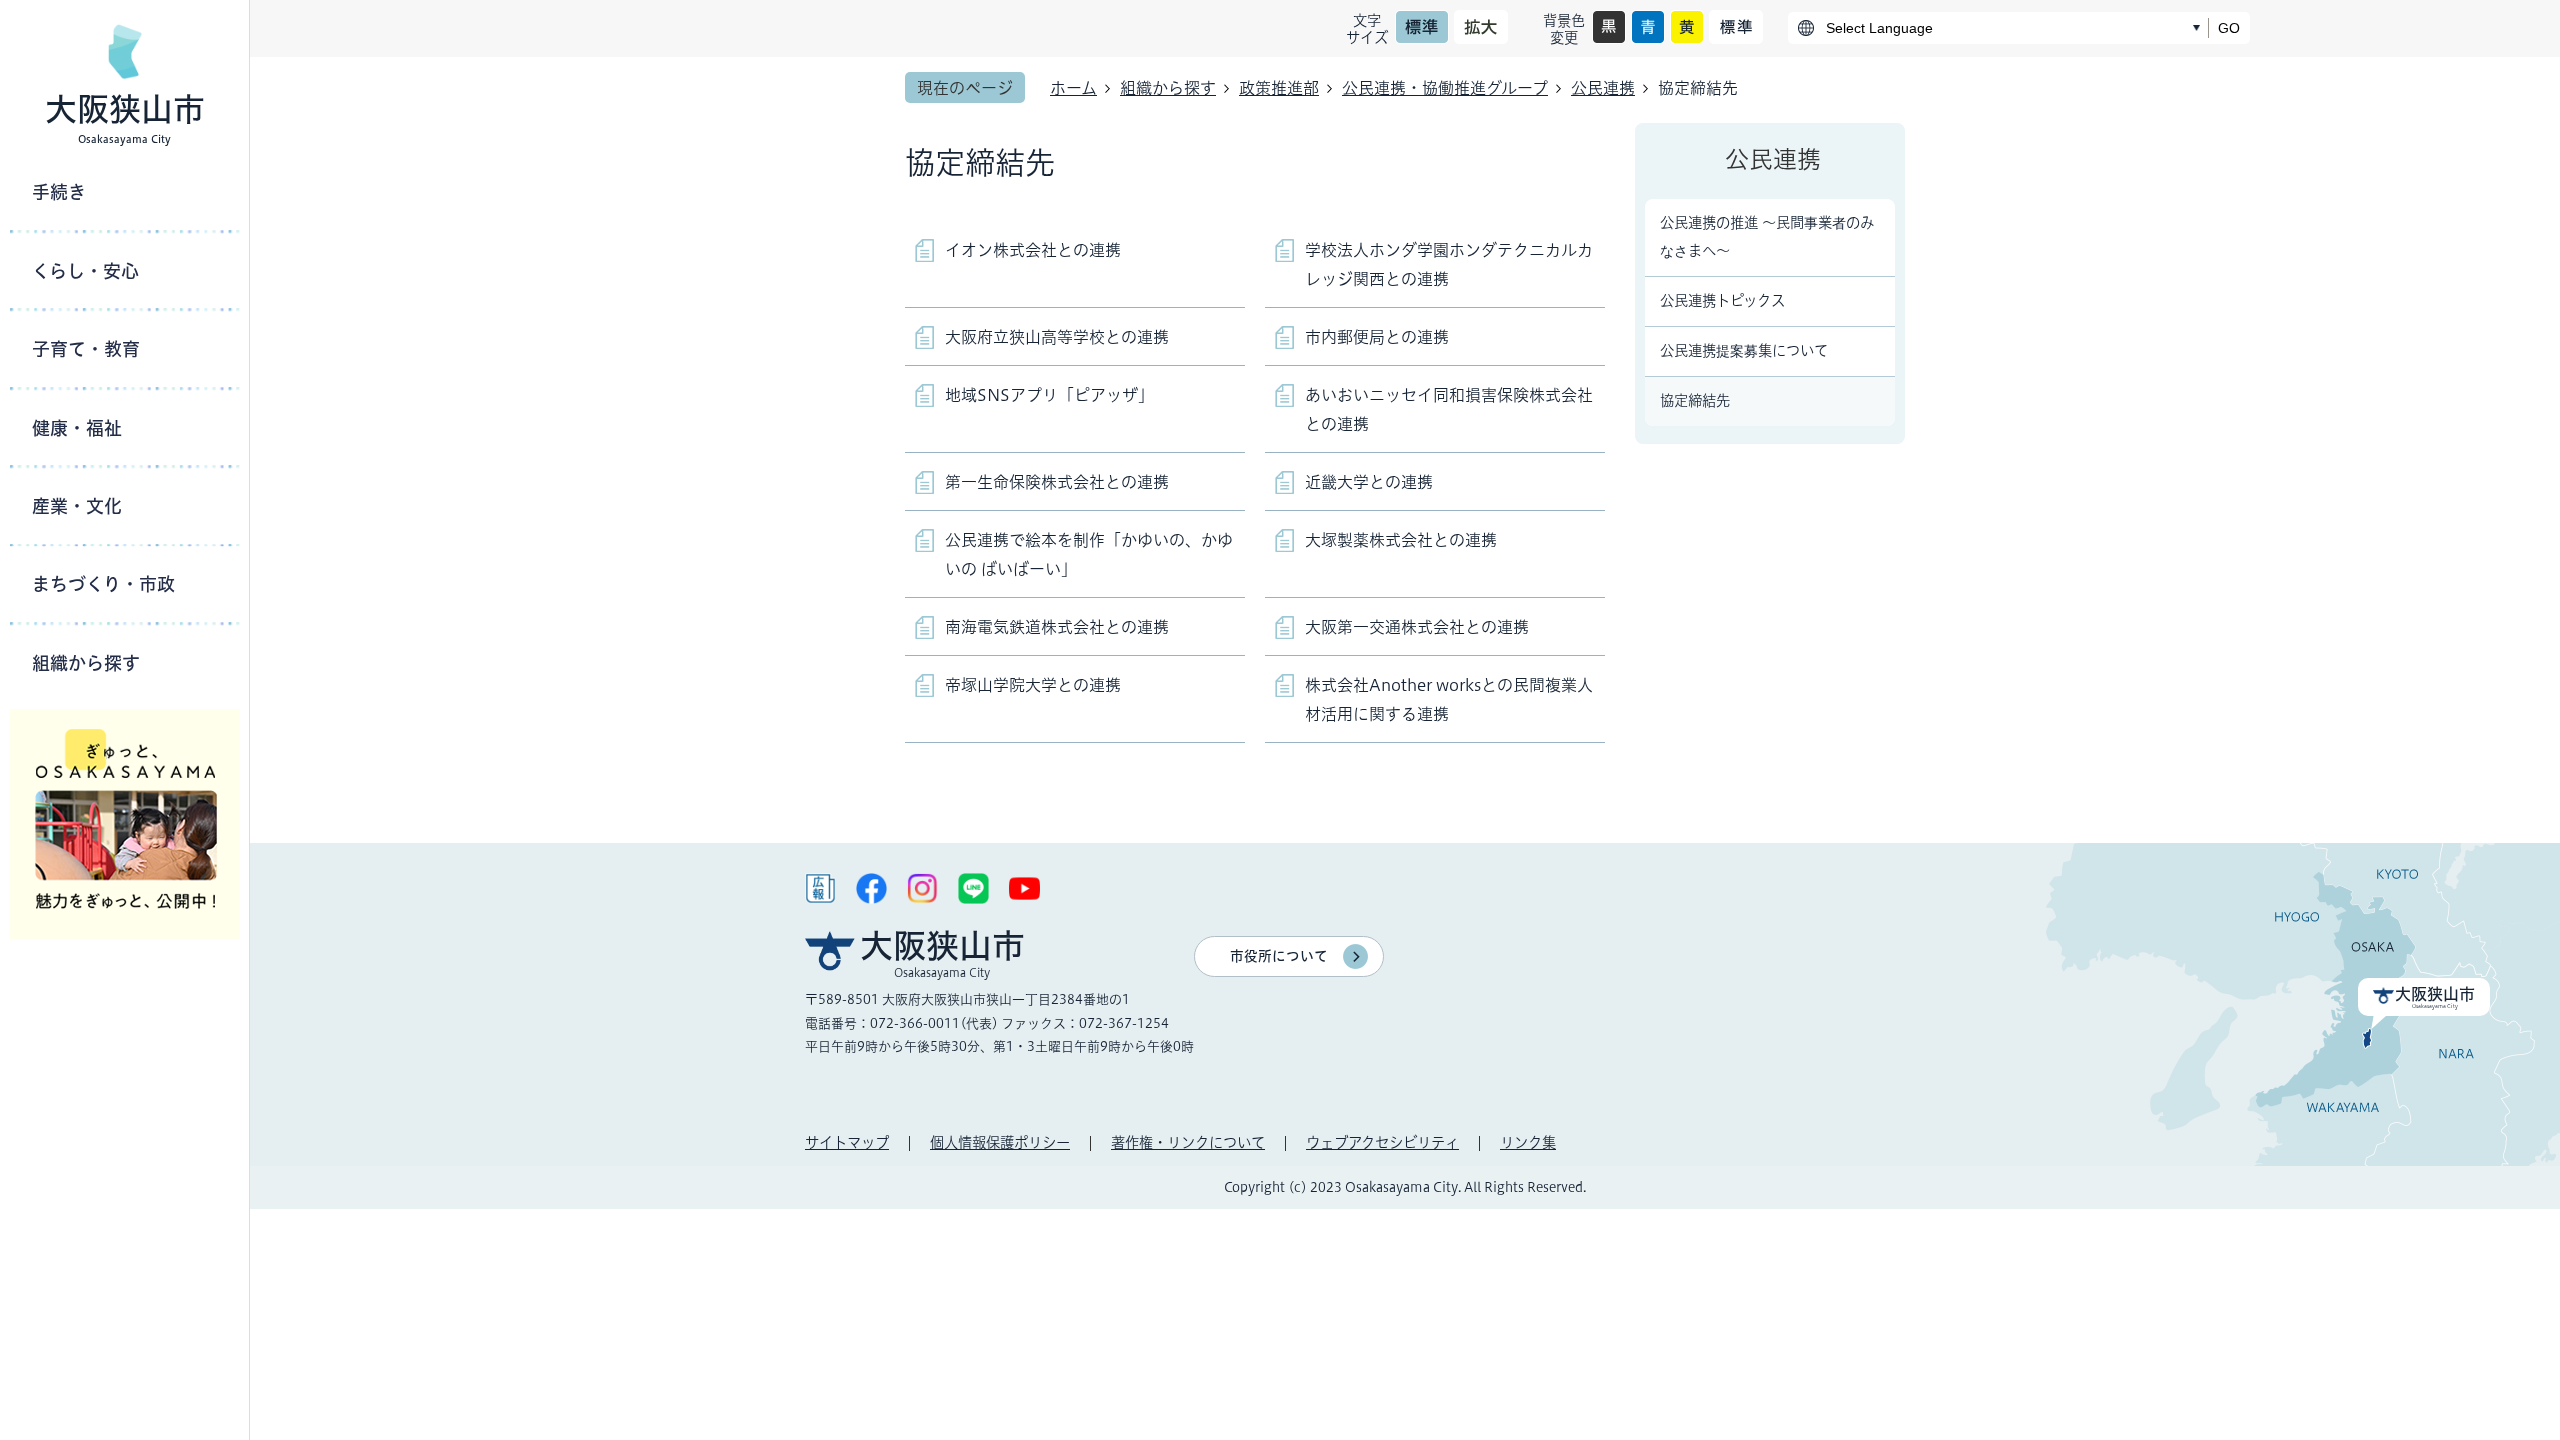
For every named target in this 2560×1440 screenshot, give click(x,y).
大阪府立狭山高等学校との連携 (1057, 337)
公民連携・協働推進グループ (1445, 88)
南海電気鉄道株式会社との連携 (1057, 627)
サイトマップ (847, 1142)
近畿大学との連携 (1369, 482)
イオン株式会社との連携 (1033, 250)
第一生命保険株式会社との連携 (1057, 482)
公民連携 (1603, 88)
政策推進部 (1279, 88)
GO (2229, 28)
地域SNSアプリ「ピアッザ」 (1049, 395)
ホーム (1073, 88)
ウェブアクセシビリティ (1382, 1142)
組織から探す (1168, 88)
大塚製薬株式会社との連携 (1401, 540)
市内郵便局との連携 (1377, 337)
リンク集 (1528, 1142)
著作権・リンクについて (1188, 1142)
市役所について (1279, 956)
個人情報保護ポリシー (1000, 1142)
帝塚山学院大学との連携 (1033, 685)
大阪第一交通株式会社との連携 (1417, 627)
